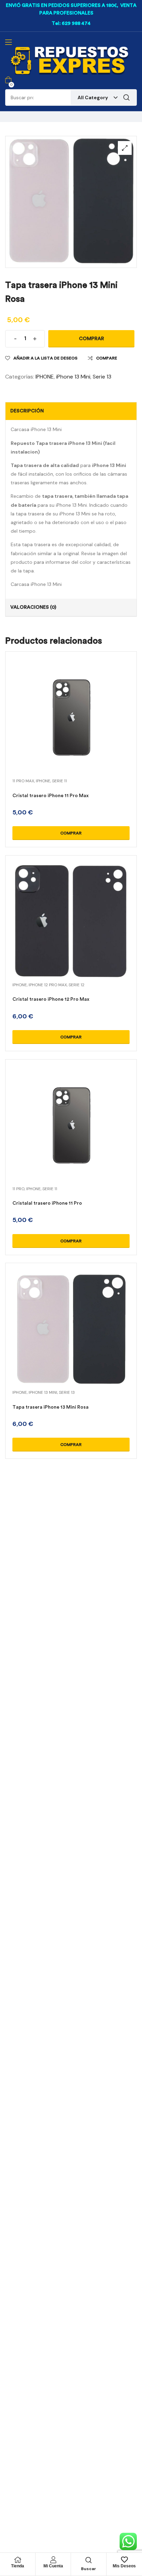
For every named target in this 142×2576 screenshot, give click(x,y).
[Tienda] (18, 2560)
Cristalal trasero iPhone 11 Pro (47, 1203)
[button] (125, 148)
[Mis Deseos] (124, 2560)
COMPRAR (92, 339)
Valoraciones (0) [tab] (33, 607)
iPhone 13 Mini (73, 377)
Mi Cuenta (53, 2566)
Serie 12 (77, 985)
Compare (107, 358)
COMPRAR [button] (71, 833)
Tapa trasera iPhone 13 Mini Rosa (50, 1407)
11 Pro (18, 1189)
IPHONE (45, 377)
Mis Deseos (124, 2566)
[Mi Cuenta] (53, 2560)
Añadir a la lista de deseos (45, 358)
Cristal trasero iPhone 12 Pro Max (51, 999)
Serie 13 (102, 377)
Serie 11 (59, 781)
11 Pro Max (23, 781)
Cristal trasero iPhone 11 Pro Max (50, 796)
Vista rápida (71, 726)
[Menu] (8, 42)
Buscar (126, 97)
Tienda (18, 2566)
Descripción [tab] (27, 411)
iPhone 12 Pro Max (48, 985)
